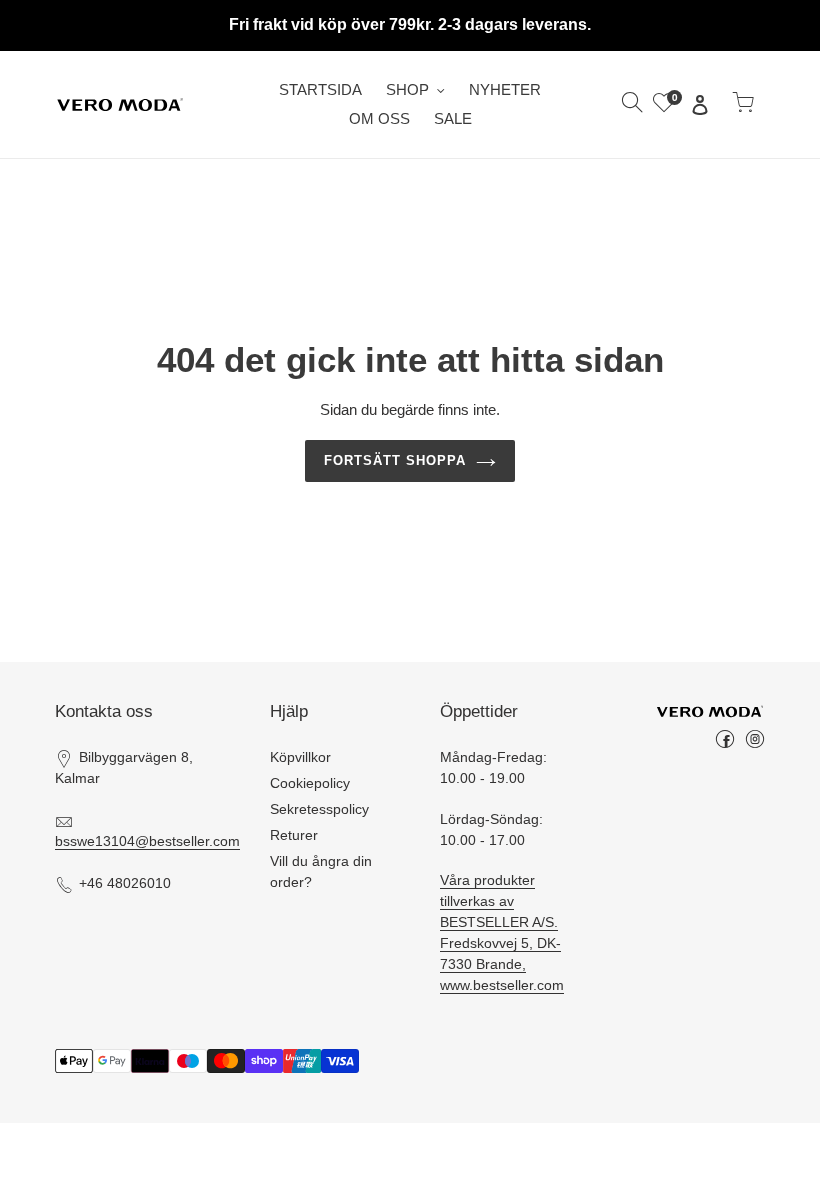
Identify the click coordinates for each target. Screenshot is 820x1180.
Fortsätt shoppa (395, 460)
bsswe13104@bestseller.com (147, 841)
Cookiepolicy (310, 783)
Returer (294, 835)
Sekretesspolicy (319, 809)
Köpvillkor (300, 757)
